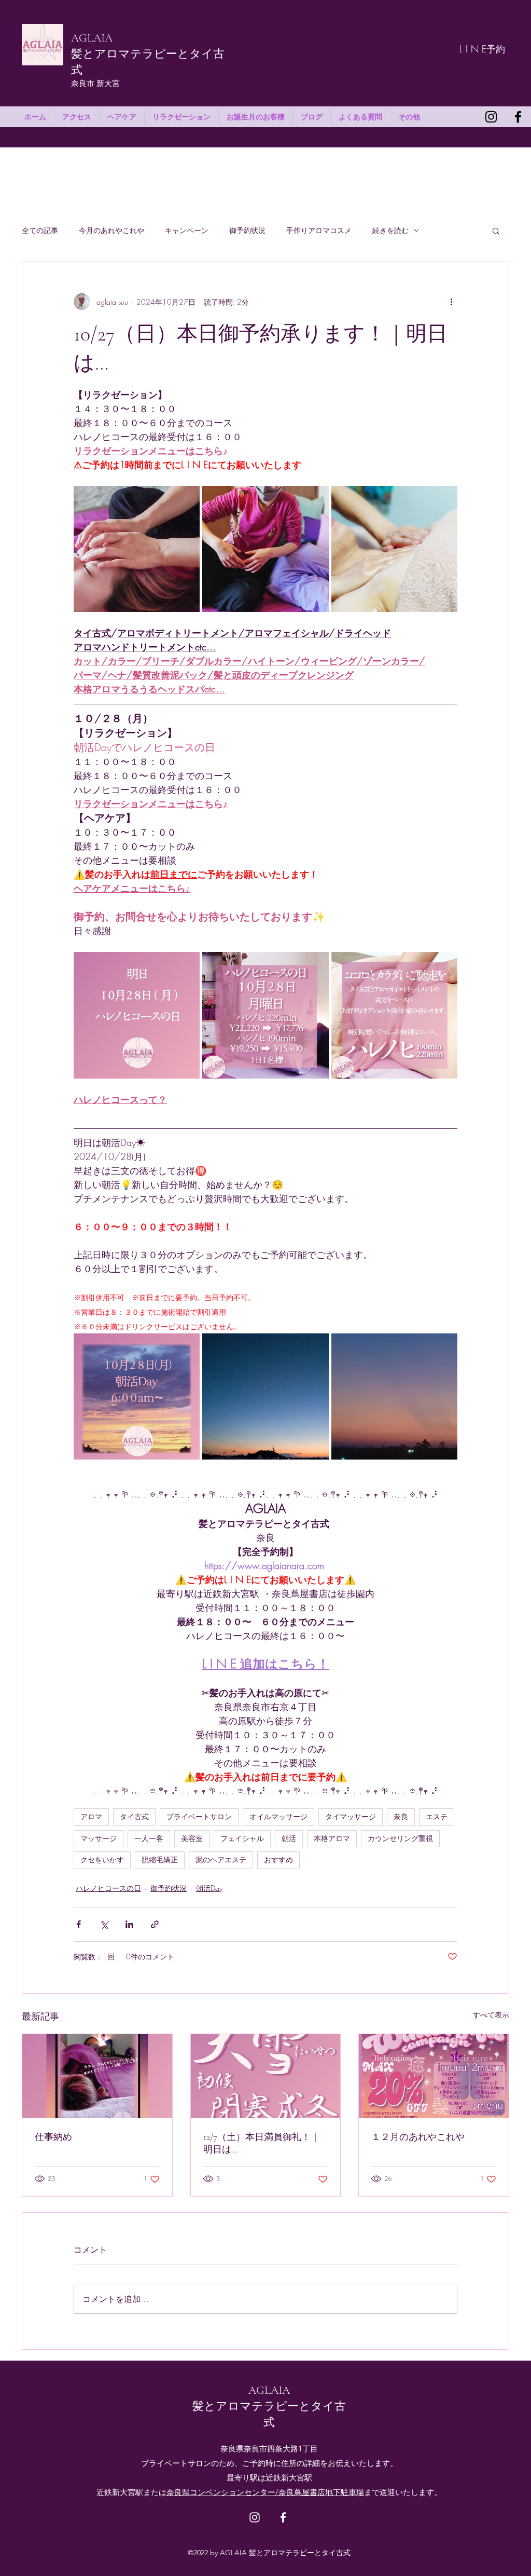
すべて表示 (491, 2015)
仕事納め (53, 2137)
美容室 (192, 1838)
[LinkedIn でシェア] (129, 1924)
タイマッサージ (351, 1817)
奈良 (401, 1817)
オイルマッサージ (278, 1817)
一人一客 (149, 1838)
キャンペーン (187, 230)
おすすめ (278, 1860)
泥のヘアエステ (221, 1860)
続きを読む (390, 230)
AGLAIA (92, 38)
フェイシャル (242, 1838)
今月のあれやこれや (111, 230)
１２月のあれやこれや (418, 2137)
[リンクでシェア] (155, 1924)
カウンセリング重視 (400, 1838)
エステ (437, 1817)
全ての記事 (40, 230)
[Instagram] (491, 117)
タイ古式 (134, 1817)
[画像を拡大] (137, 549)
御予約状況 (247, 230)
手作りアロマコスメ (319, 230)
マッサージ (99, 1838)
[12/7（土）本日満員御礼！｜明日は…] (266, 2076)
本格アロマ (332, 1838)
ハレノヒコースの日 (108, 1888)
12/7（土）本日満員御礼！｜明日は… (262, 2143)
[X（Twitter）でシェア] (104, 1924)
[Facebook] (518, 117)
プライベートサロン (199, 1817)
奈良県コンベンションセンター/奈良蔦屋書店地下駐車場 (265, 2492)
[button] (496, 230)
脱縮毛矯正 (160, 1860)
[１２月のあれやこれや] (434, 2076)
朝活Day (209, 1888)
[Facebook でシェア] (79, 1924)
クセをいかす (102, 1860)
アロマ (91, 1817)
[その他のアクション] (451, 302)
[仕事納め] (97, 2076)
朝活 (289, 1838)
